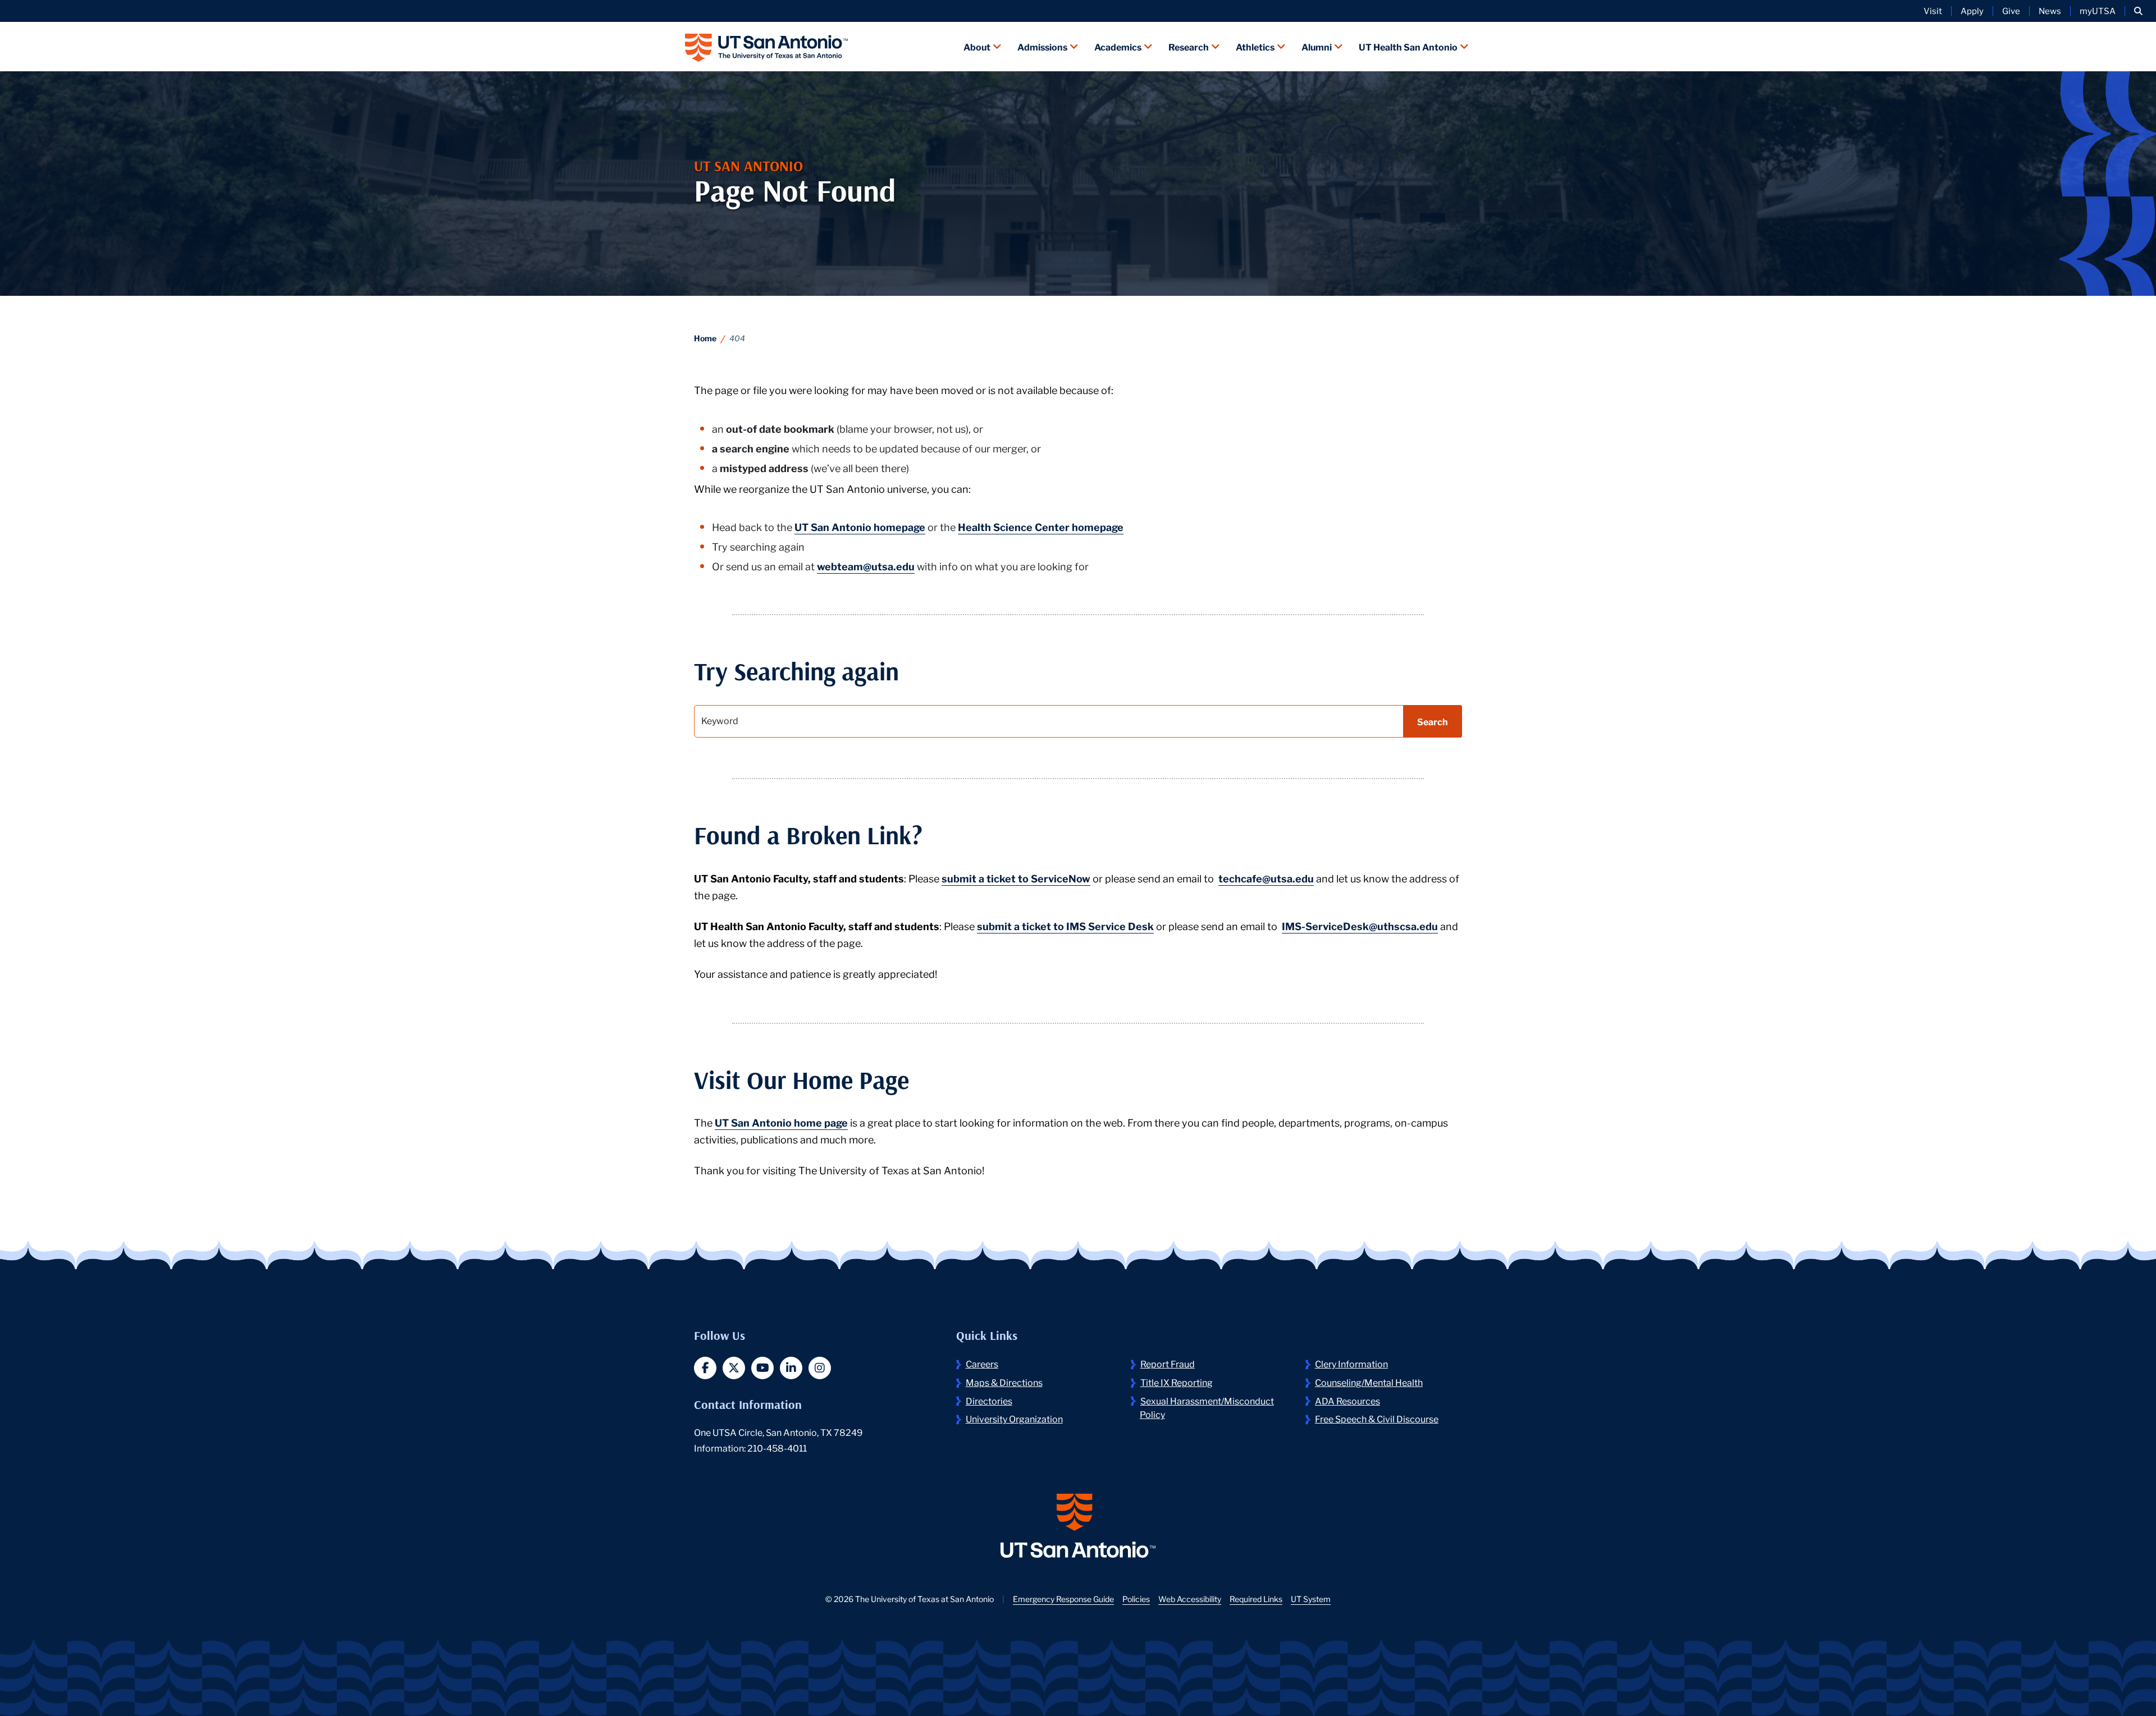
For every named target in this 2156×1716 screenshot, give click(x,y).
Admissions (1042, 46)
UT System (1311, 1599)
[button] (2138, 11)
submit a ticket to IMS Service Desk (1065, 926)
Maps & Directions (1004, 1382)
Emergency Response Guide (1063, 1599)
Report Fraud (1168, 1363)
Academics (1118, 46)
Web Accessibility (1190, 1599)
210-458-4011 (777, 1447)
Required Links (1256, 1599)
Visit (1933, 11)
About (977, 46)
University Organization (1014, 1418)
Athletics (1255, 46)
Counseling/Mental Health (1369, 1382)
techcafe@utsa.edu (1266, 878)
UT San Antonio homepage (860, 527)
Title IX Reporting (1177, 1382)
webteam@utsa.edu (866, 566)
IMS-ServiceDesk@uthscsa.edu (1360, 926)
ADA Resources (1347, 1400)
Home (705, 338)
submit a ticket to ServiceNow (1016, 878)
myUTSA (2098, 11)
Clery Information (1351, 1363)
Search (1433, 721)
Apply (1972, 11)
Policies (1136, 1599)
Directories (989, 1400)
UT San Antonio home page (781, 1122)
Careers (982, 1363)
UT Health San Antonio (1408, 46)
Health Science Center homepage (1041, 527)
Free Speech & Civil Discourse (1377, 1418)
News (2050, 11)
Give (2011, 11)
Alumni (1317, 46)
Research (1189, 46)
